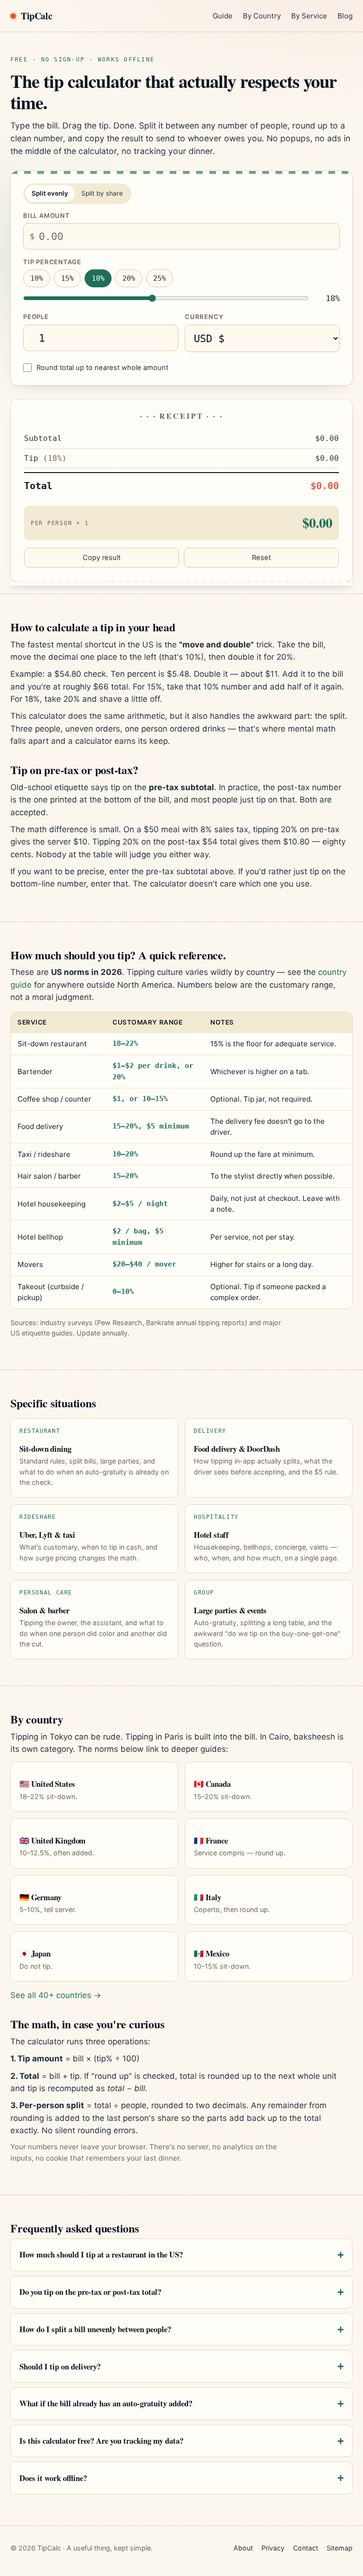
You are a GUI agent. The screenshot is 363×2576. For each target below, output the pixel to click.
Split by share (102, 193)
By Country (262, 16)
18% (98, 278)
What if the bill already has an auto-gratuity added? (106, 2403)
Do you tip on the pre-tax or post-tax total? (90, 2292)
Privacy (273, 2548)
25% (160, 278)
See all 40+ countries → (56, 1995)
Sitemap (340, 2548)
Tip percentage (52, 262)
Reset (261, 558)
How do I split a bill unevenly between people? (95, 2329)
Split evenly (50, 193)
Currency (204, 317)
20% (129, 278)
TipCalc (36, 16)
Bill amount (47, 215)
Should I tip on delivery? (60, 2366)
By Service (309, 16)
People (36, 317)
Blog (345, 16)
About (243, 2548)
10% (37, 278)
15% (67, 278)
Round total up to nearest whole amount (102, 368)
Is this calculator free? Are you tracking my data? (101, 2441)
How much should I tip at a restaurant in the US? (101, 2254)
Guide (223, 16)
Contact (306, 2548)
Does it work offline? (53, 2478)
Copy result (102, 558)
